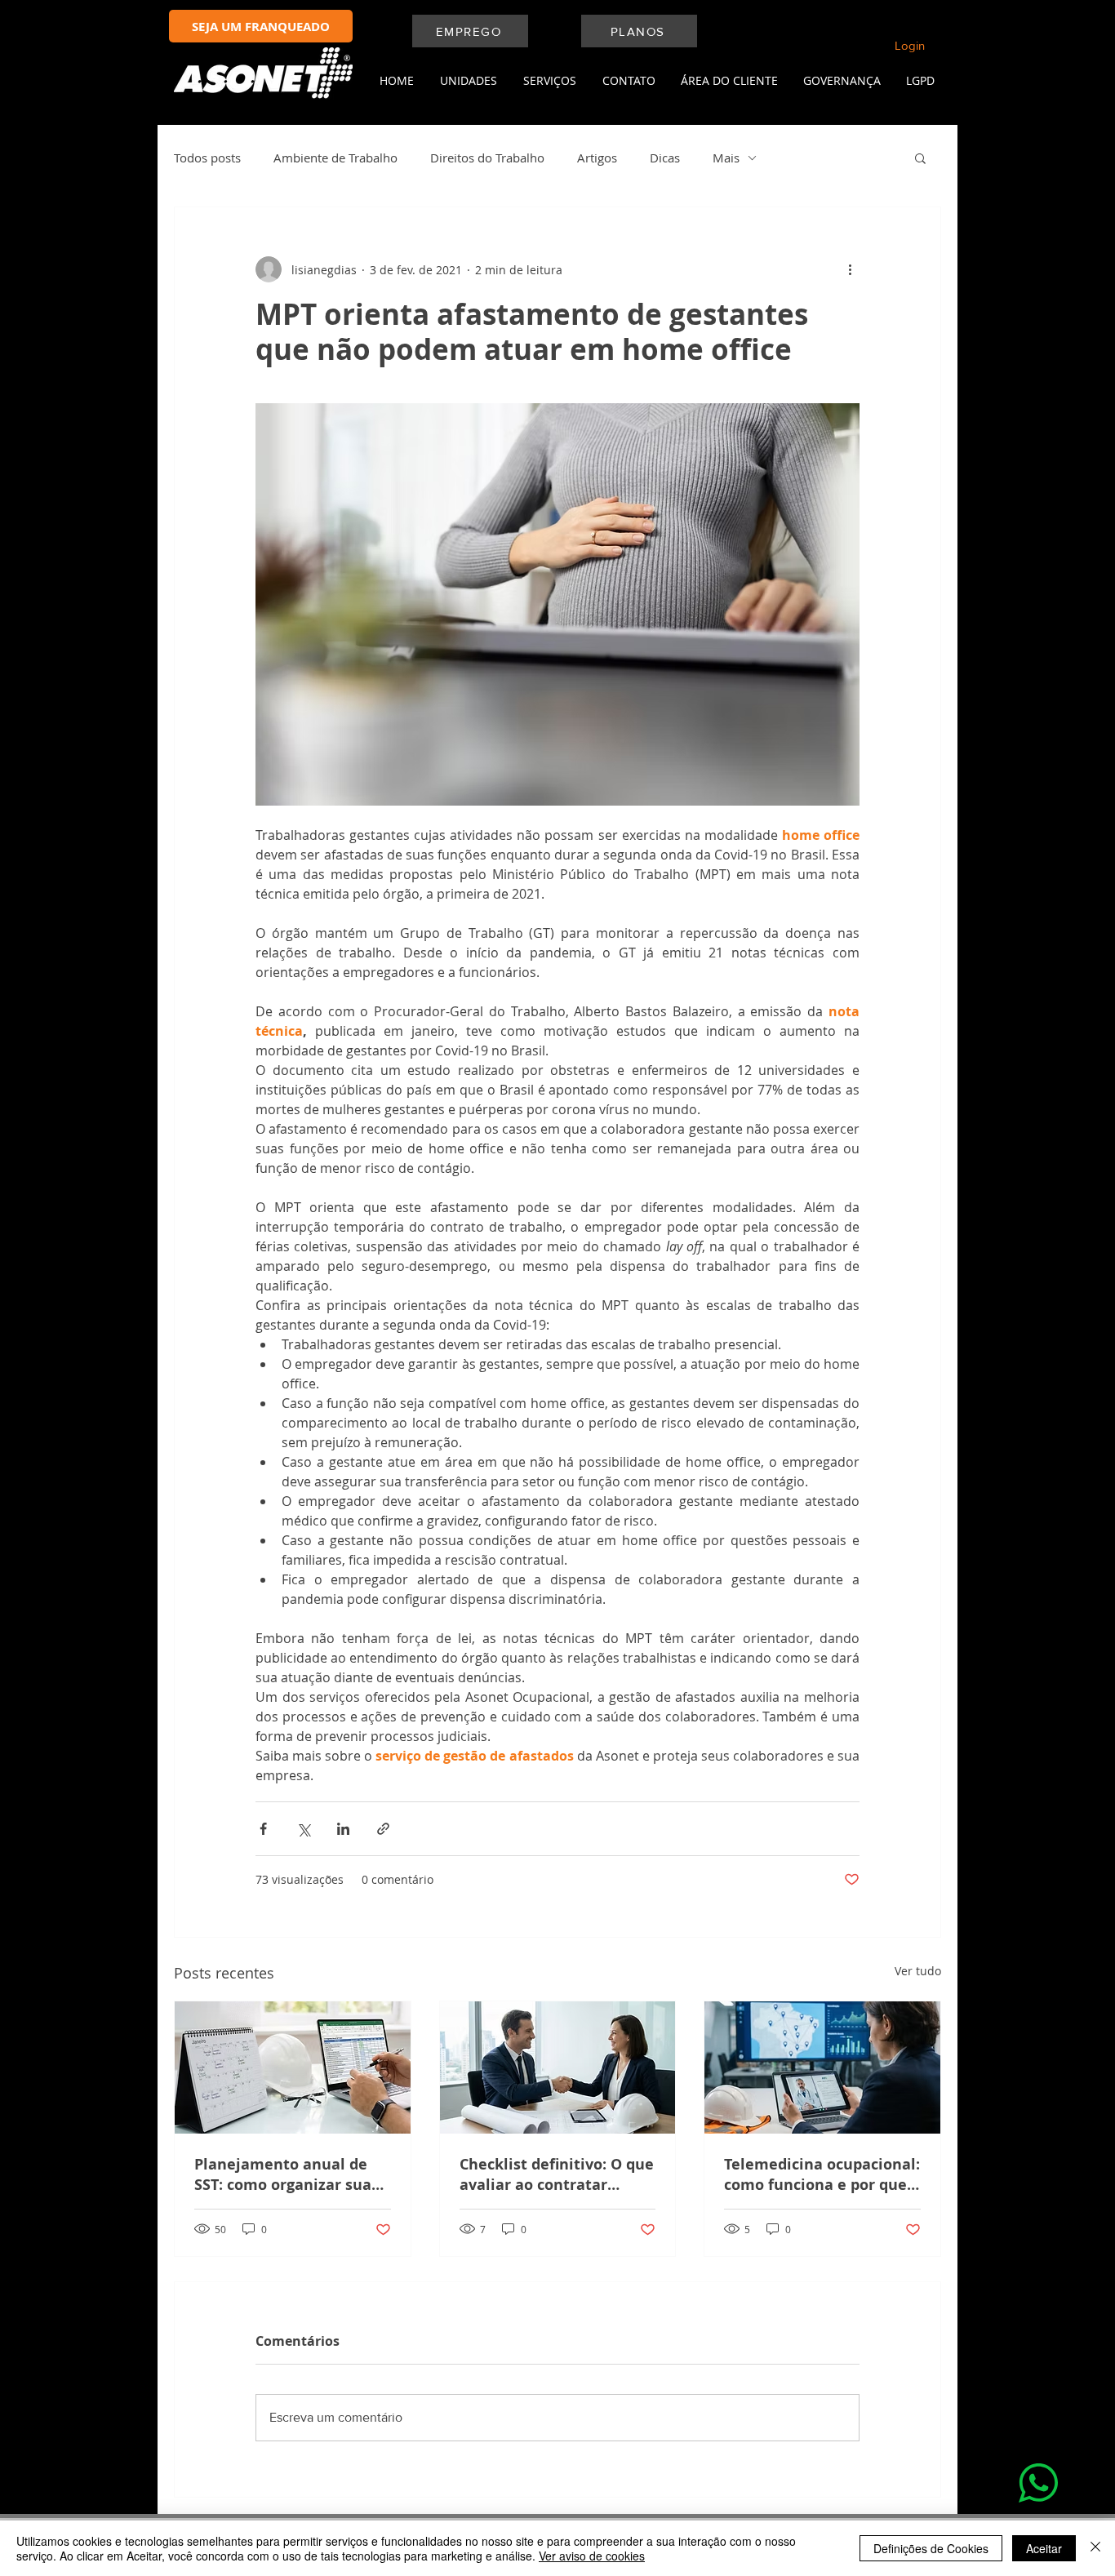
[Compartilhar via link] (383, 1829)
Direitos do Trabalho (487, 158)
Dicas (665, 158)
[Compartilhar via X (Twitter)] (303, 1829)
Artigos (597, 158)
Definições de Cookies (931, 2548)
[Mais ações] (850, 269)
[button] (464, 81)
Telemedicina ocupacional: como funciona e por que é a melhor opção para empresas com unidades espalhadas (822, 2174)
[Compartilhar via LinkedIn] (343, 1829)
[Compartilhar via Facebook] (263, 1829)
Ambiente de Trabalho (335, 158)
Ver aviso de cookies (592, 2556)
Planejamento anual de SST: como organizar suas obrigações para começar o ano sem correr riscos (287, 2174)
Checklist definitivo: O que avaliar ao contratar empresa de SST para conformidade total (557, 2174)
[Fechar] (1095, 2548)
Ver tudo (918, 1971)
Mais (726, 158)
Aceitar (1044, 2548)
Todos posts (207, 158)
